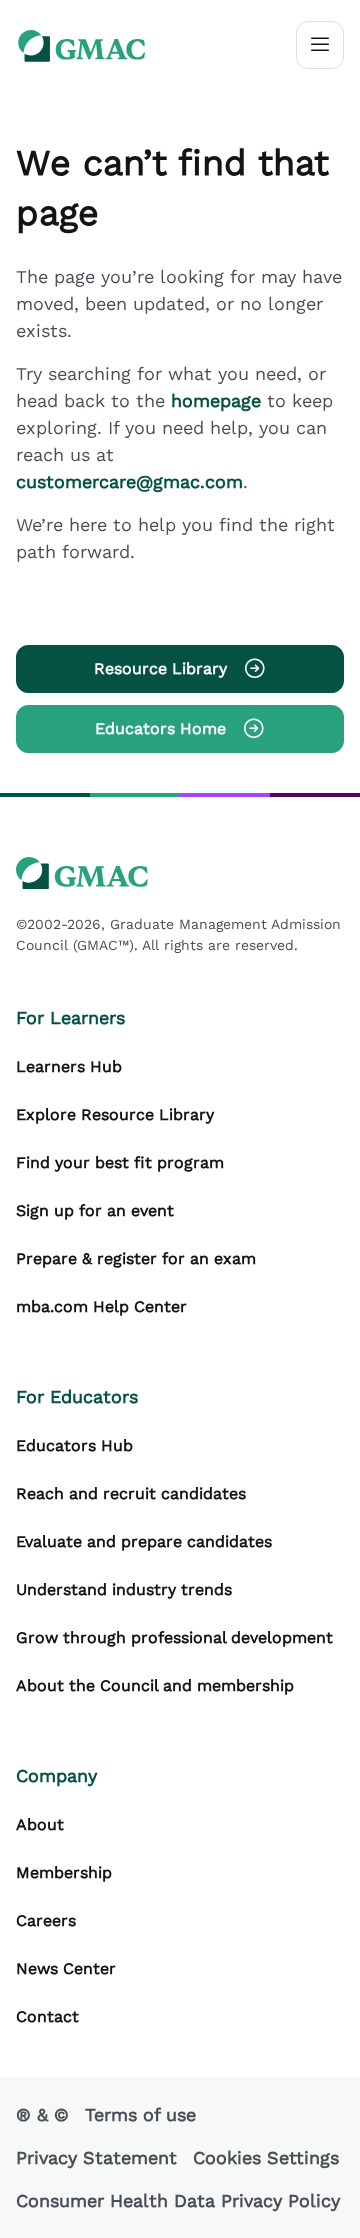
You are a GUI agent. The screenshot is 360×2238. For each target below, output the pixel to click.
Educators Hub (74, 1445)
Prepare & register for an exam (136, 1258)
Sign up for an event (95, 1210)
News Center (66, 1968)
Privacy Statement (96, 2157)
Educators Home (160, 728)
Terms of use (140, 2114)
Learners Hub (69, 1066)
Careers (46, 1920)
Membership (64, 1872)
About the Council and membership (155, 1685)
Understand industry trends (124, 1589)
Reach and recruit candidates (131, 1493)
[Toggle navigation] (320, 45)
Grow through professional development (174, 1637)
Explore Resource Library (115, 1114)
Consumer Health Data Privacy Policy (178, 2200)
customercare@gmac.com (129, 481)
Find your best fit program (120, 1162)
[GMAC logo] (82, 45)
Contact (47, 2016)
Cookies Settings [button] (266, 2157)
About (40, 1824)
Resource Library (160, 668)
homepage (219, 400)
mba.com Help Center (101, 1306)
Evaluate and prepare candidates (144, 1541)
